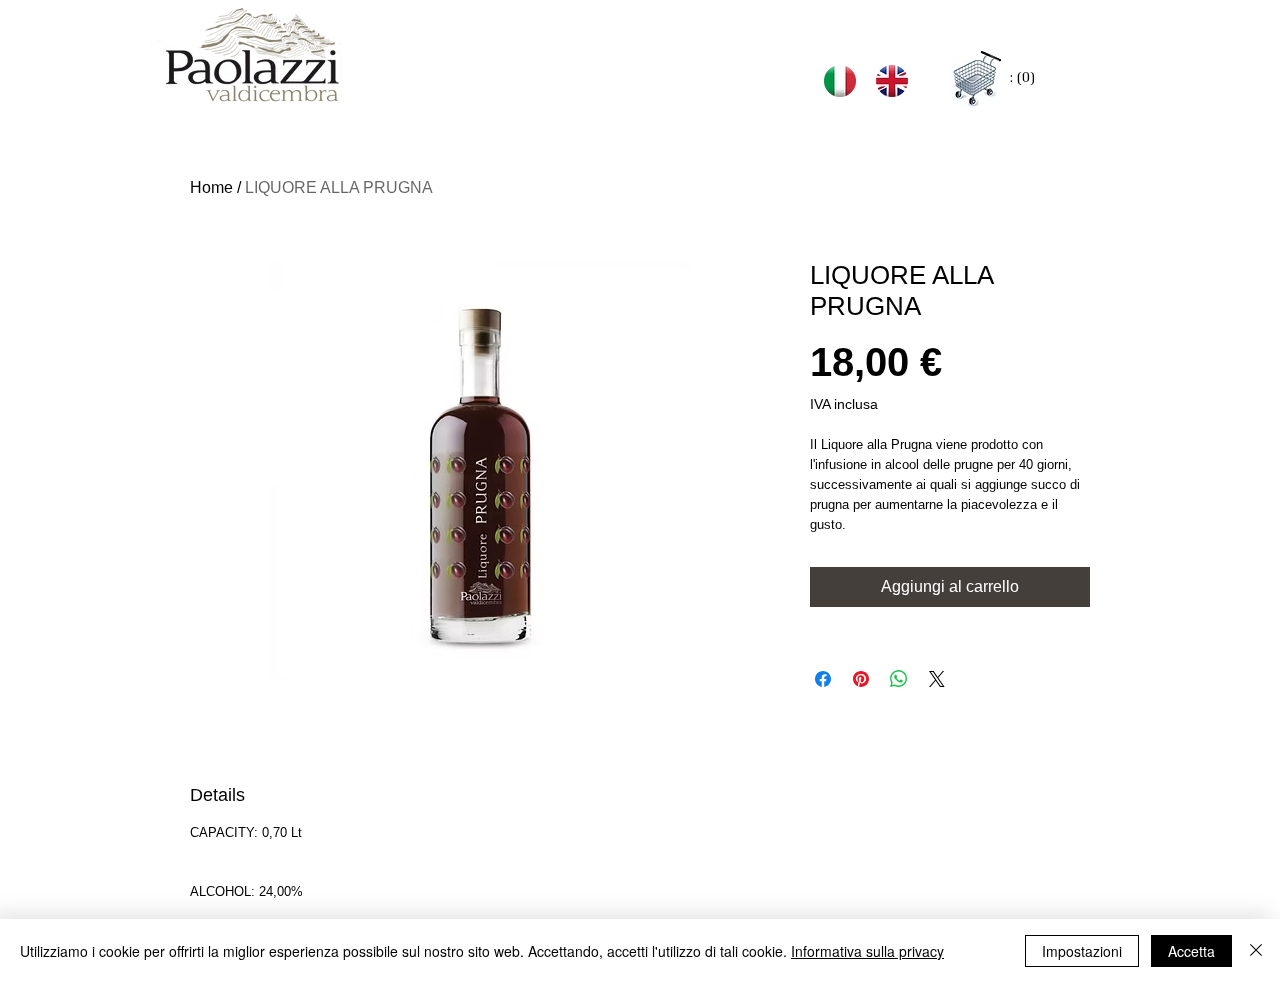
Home (211, 187)
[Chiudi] (1256, 951)
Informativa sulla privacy (867, 951)
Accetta (1191, 951)
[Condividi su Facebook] (823, 679)
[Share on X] (937, 679)
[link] (1022, 77)
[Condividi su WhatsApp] (899, 679)
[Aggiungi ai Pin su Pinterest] (861, 679)
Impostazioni (1082, 951)
